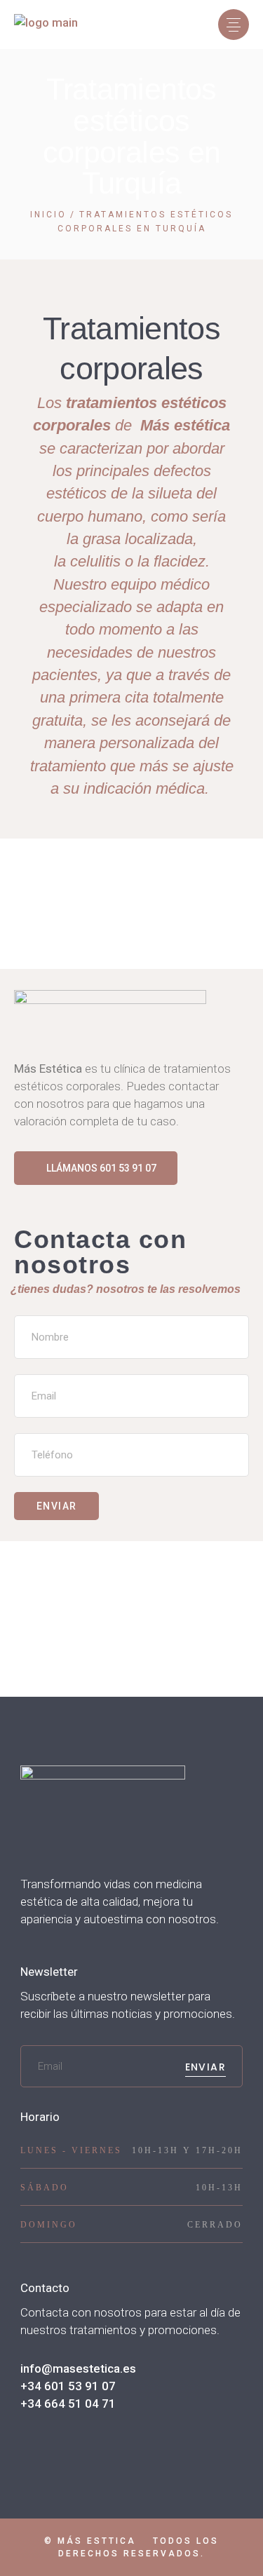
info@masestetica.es (78, 2368)
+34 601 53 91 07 (68, 2386)
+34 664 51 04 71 (68, 2404)
